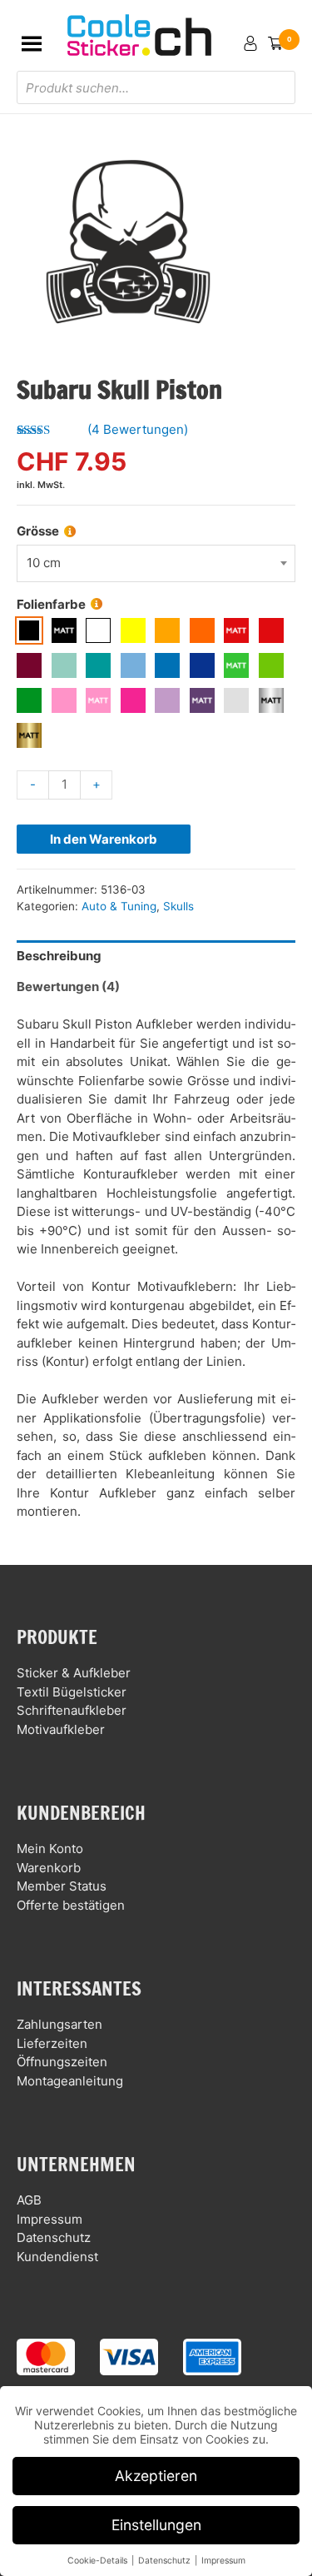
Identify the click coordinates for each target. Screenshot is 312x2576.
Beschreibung (59, 956)
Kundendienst (57, 2257)
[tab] (156, 956)
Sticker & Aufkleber (74, 1673)
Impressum (50, 2219)
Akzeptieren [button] (156, 2476)
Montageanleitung (70, 2081)
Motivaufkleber (61, 1729)
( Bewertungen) (138, 429)
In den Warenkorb (104, 839)
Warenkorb (49, 1868)
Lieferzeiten (52, 2043)
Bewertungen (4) (68, 987)
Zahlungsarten (59, 2024)
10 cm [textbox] (44, 563)
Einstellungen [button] (156, 2525)
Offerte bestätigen (71, 1905)
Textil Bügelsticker (72, 1692)
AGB (29, 2200)
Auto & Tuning (119, 906)
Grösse (38, 531)
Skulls (178, 906)
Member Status (62, 1886)
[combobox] (156, 563)
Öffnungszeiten (62, 2062)
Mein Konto (50, 1849)
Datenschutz (54, 2237)
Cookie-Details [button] (99, 2561)
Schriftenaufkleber (72, 1710)
